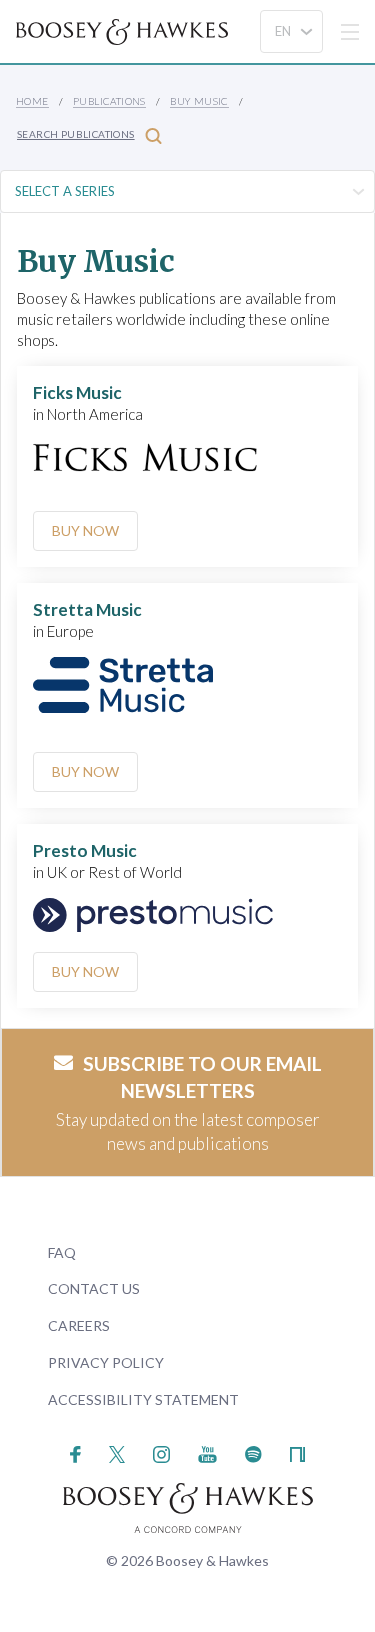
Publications (109, 101)
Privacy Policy (106, 1362)
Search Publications (76, 134)
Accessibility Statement (143, 1399)
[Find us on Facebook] (75, 1452)
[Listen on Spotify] (253, 1452)
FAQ (62, 1252)
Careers (79, 1325)
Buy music (199, 101)
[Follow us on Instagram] (161, 1452)
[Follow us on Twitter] (117, 1452)
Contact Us (94, 1288)
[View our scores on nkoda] (297, 1452)
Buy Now (85, 530)
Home (32, 101)
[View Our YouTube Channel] (207, 1452)
